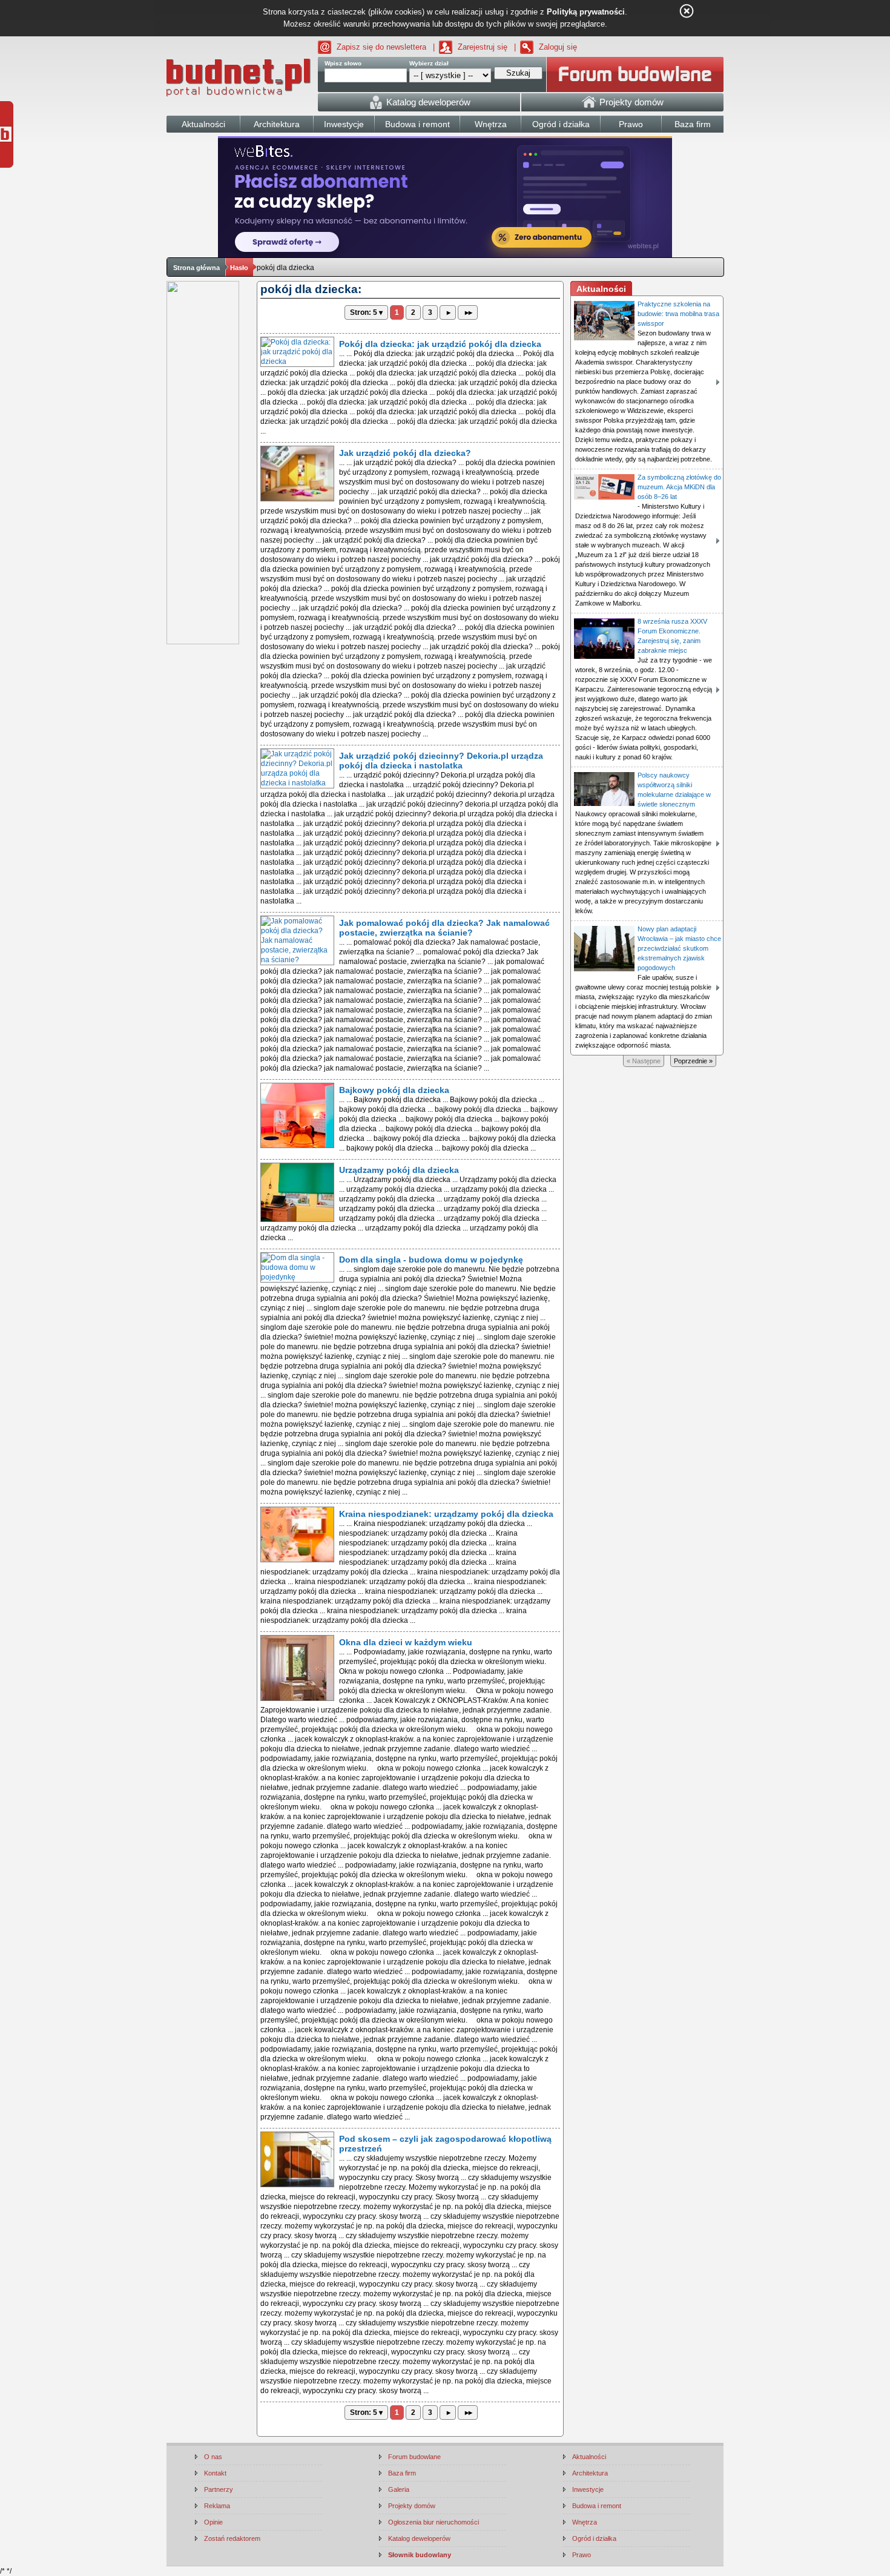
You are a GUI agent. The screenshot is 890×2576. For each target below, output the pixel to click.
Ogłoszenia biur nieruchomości (433, 2522)
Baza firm (402, 2473)
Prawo (582, 2555)
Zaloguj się (558, 47)
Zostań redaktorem (232, 2538)
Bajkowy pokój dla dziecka (394, 1090)
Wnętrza (585, 2522)
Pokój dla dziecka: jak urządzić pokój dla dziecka (440, 344)
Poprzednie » (693, 1061)
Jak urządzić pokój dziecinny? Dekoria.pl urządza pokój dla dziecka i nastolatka (441, 761)
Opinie (213, 2522)
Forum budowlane (414, 2457)
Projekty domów (412, 2506)
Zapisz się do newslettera (381, 47)
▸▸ (468, 312)
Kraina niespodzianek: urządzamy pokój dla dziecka (446, 1514)
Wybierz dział (429, 63)
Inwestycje (588, 2489)
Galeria (399, 2489)
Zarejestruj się (483, 47)
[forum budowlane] (635, 74)
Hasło (239, 268)
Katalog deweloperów (419, 2538)
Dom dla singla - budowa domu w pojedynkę (431, 1260)
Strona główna (196, 268)
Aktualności (589, 2457)
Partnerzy (219, 2489)
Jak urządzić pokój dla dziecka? (405, 453)
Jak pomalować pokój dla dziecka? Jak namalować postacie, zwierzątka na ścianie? (444, 928)
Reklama (217, 2506)
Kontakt (215, 2473)
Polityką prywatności (586, 12)
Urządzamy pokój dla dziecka (399, 1170)
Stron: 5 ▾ (366, 312)
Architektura (590, 2473)
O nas (213, 2457)
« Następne (644, 1061)
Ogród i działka (594, 2538)
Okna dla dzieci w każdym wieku (406, 1642)
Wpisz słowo (343, 63)
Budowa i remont (597, 2506)
